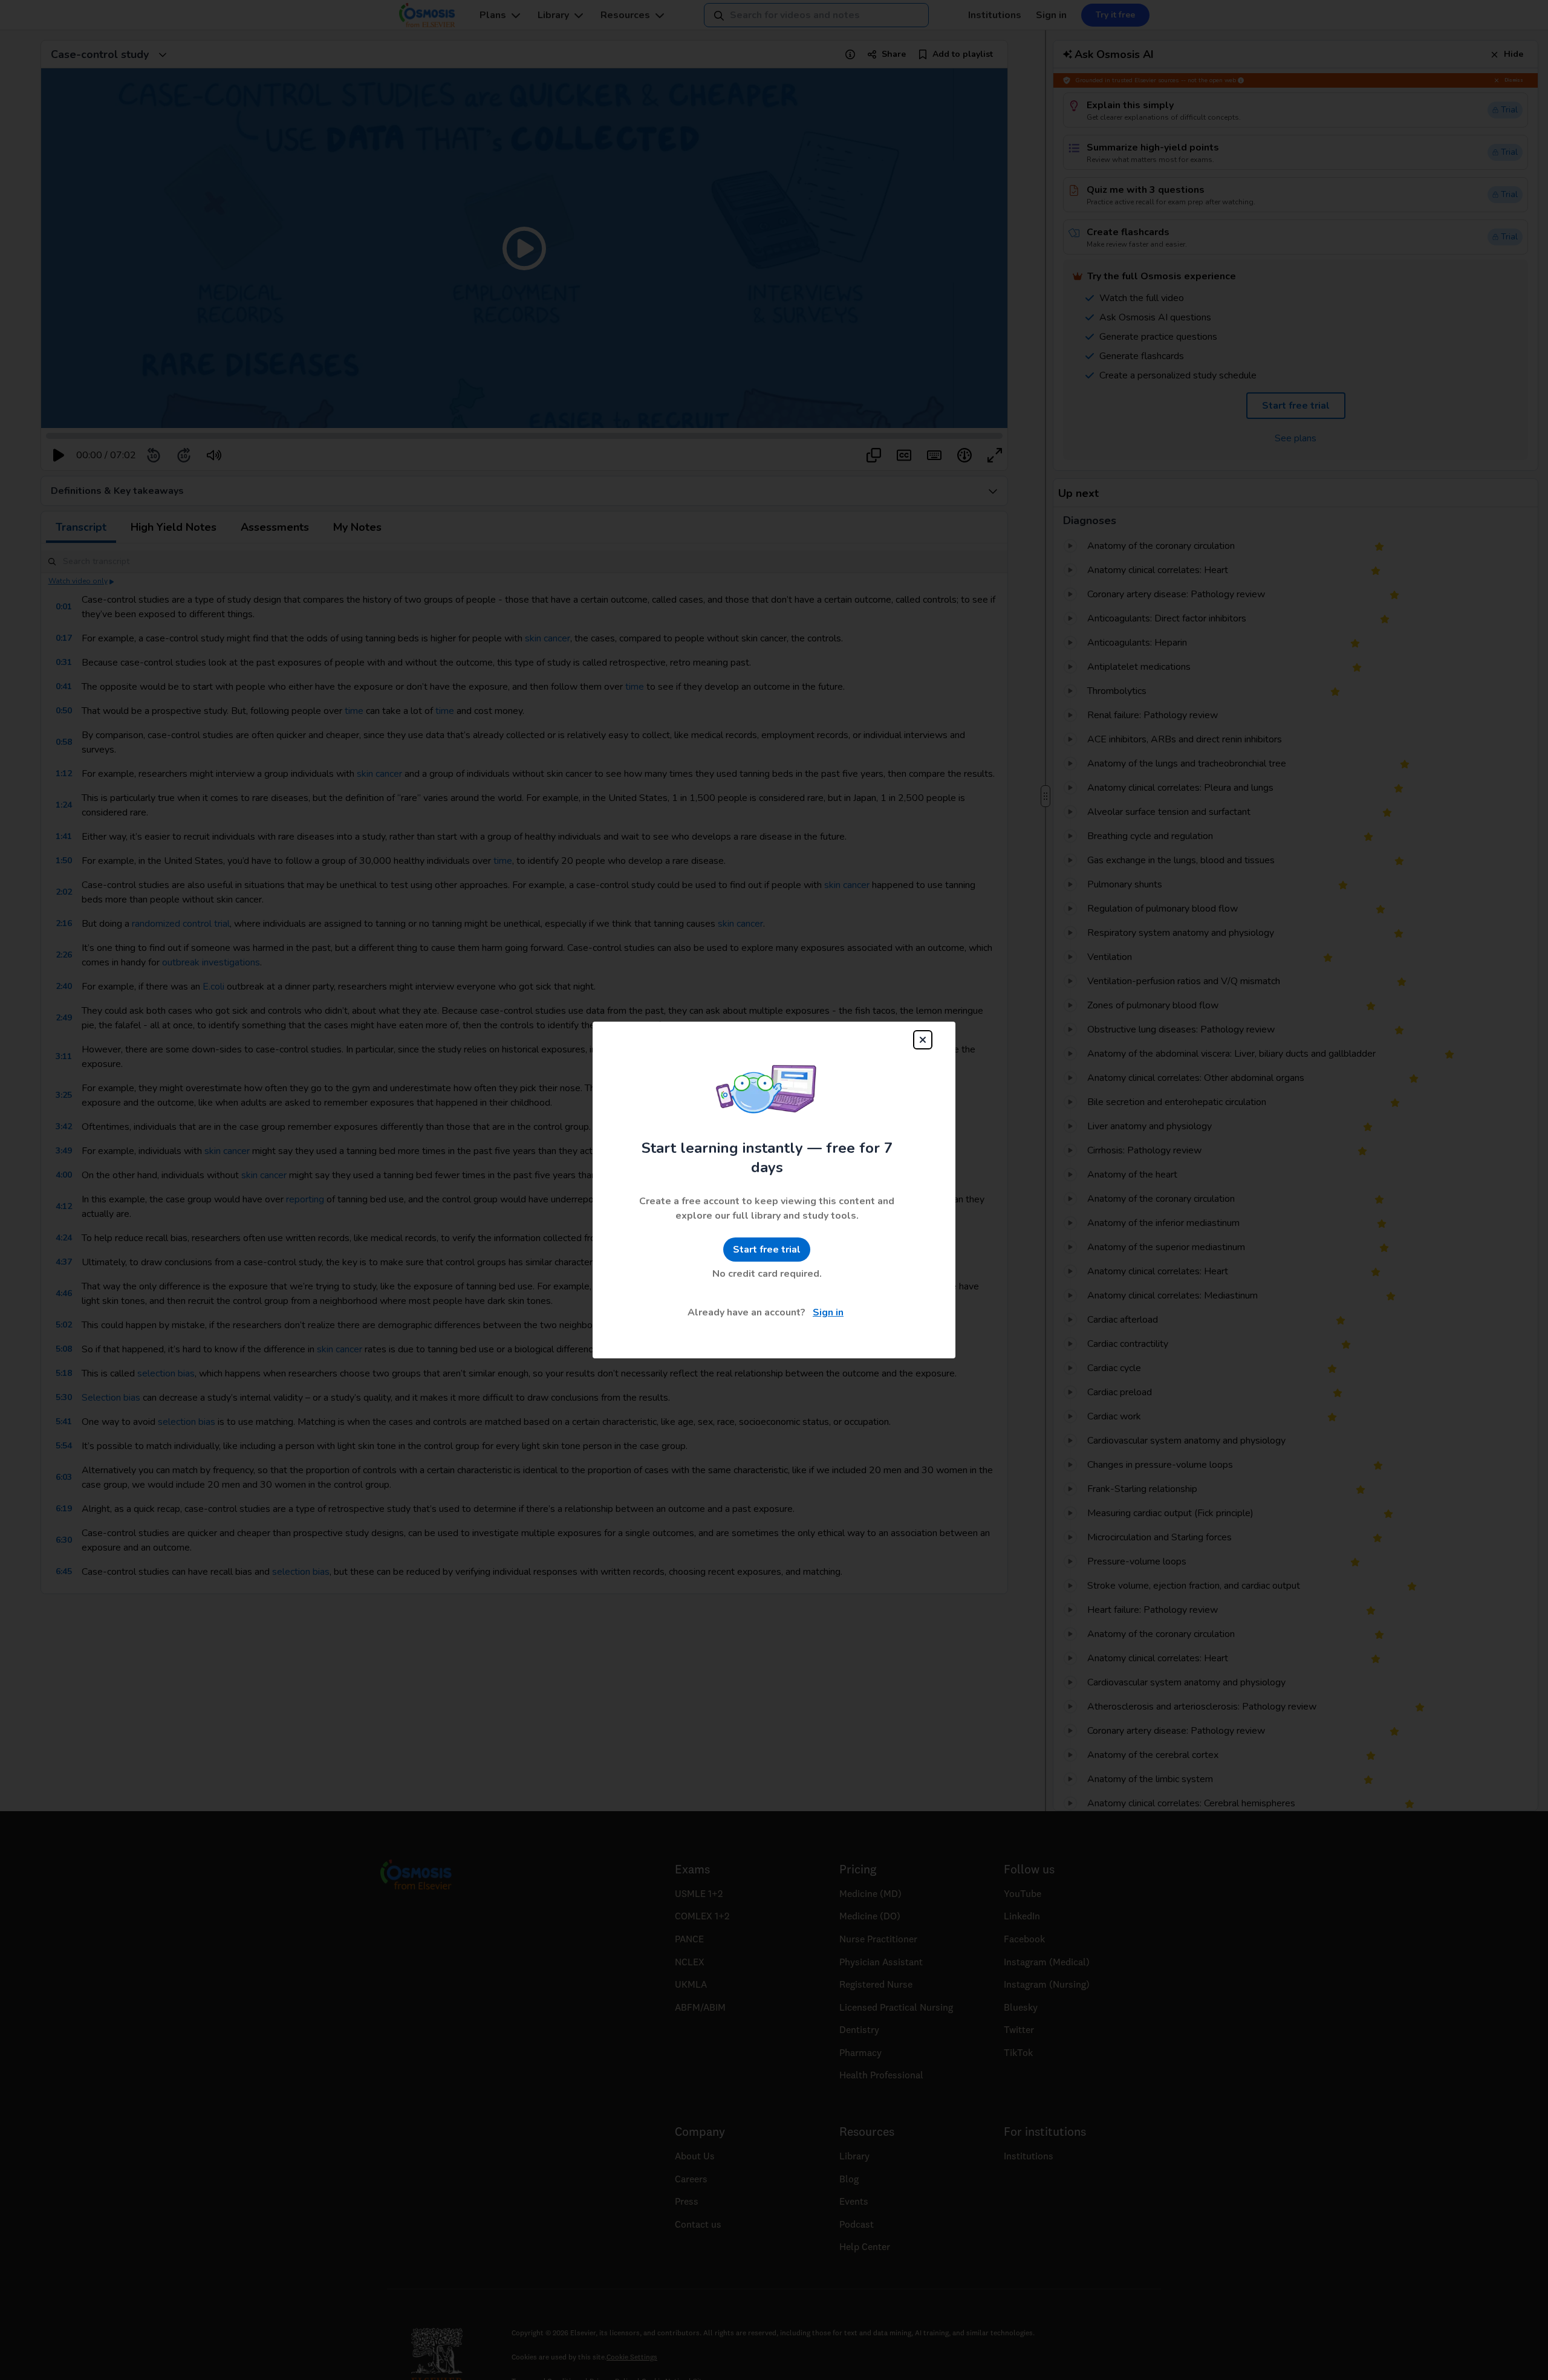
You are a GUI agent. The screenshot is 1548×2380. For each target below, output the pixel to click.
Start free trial (767, 1250)
